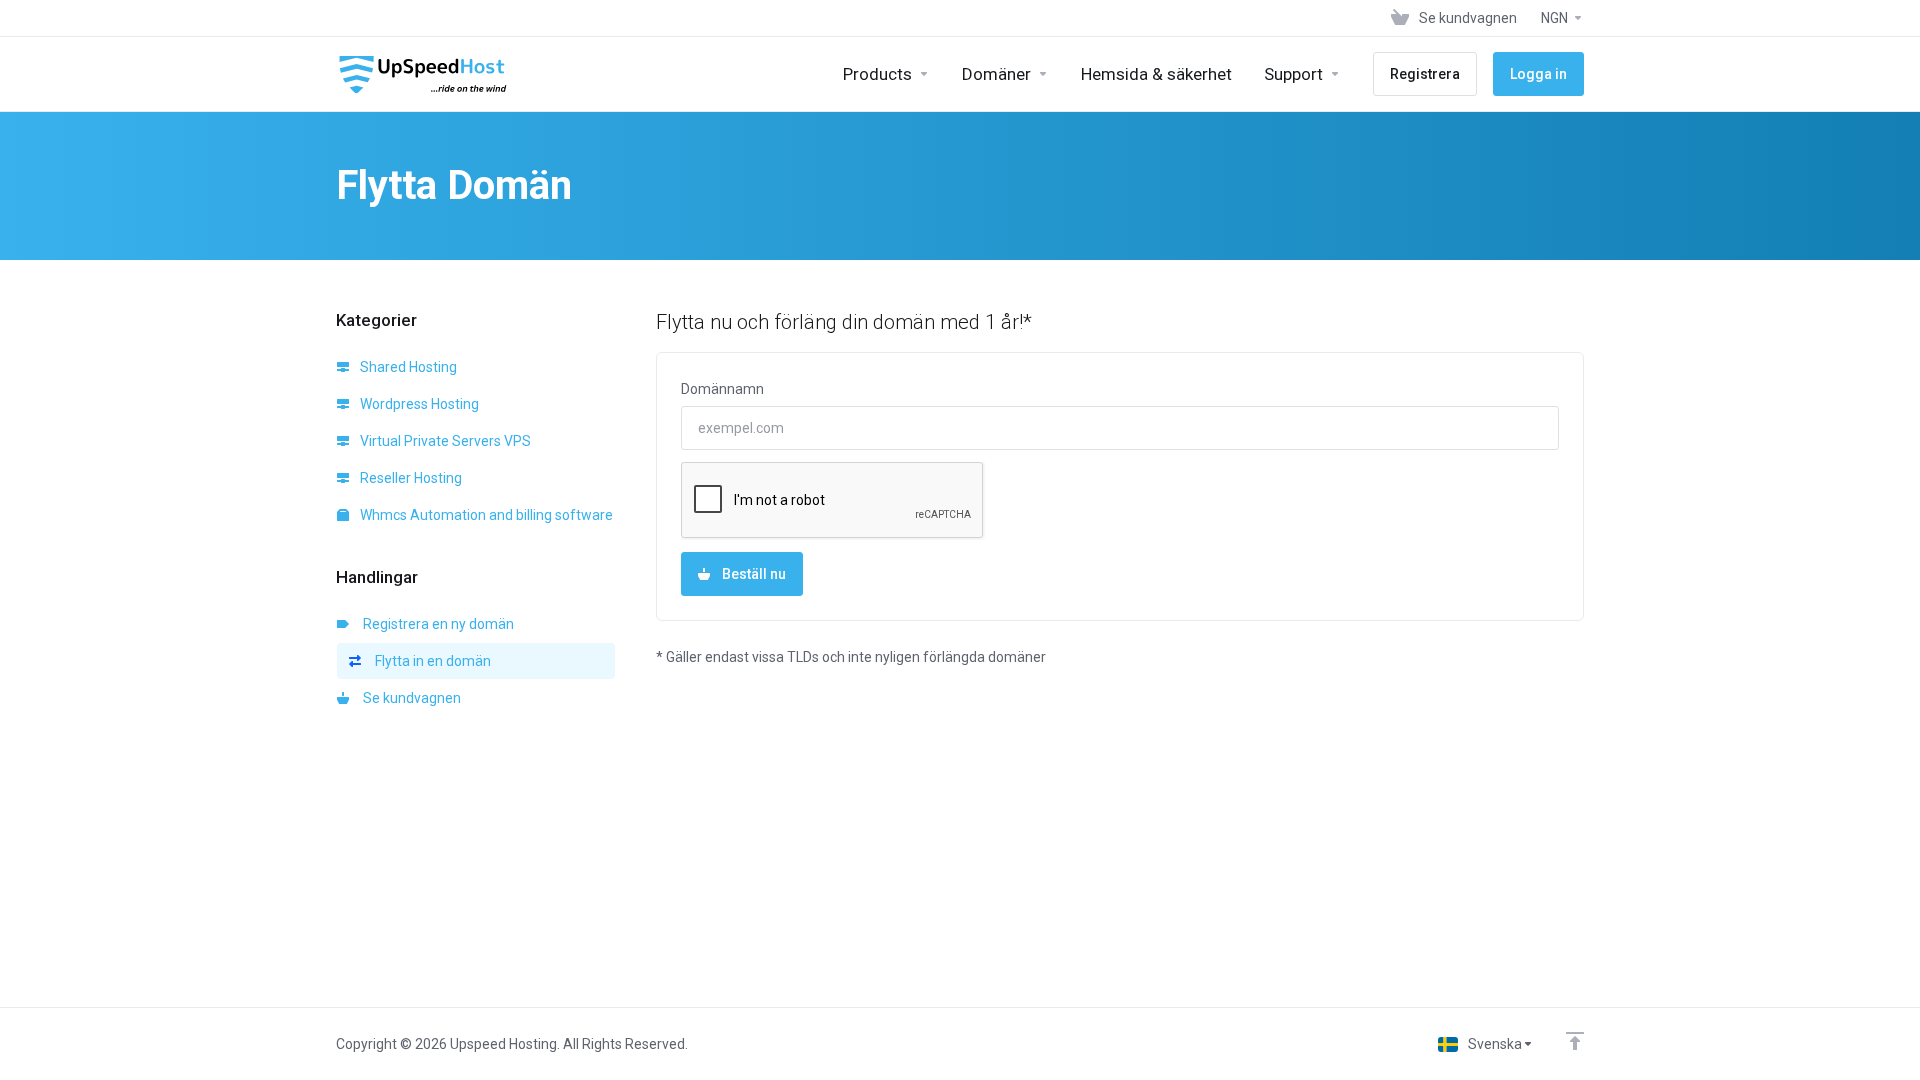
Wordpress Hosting (418, 404)
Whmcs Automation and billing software (485, 515)
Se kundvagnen (409, 698)
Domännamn (722, 389)
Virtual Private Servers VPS (444, 441)
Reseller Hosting (409, 478)
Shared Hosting (407, 367)
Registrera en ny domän (435, 624)
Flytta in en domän (430, 661)
